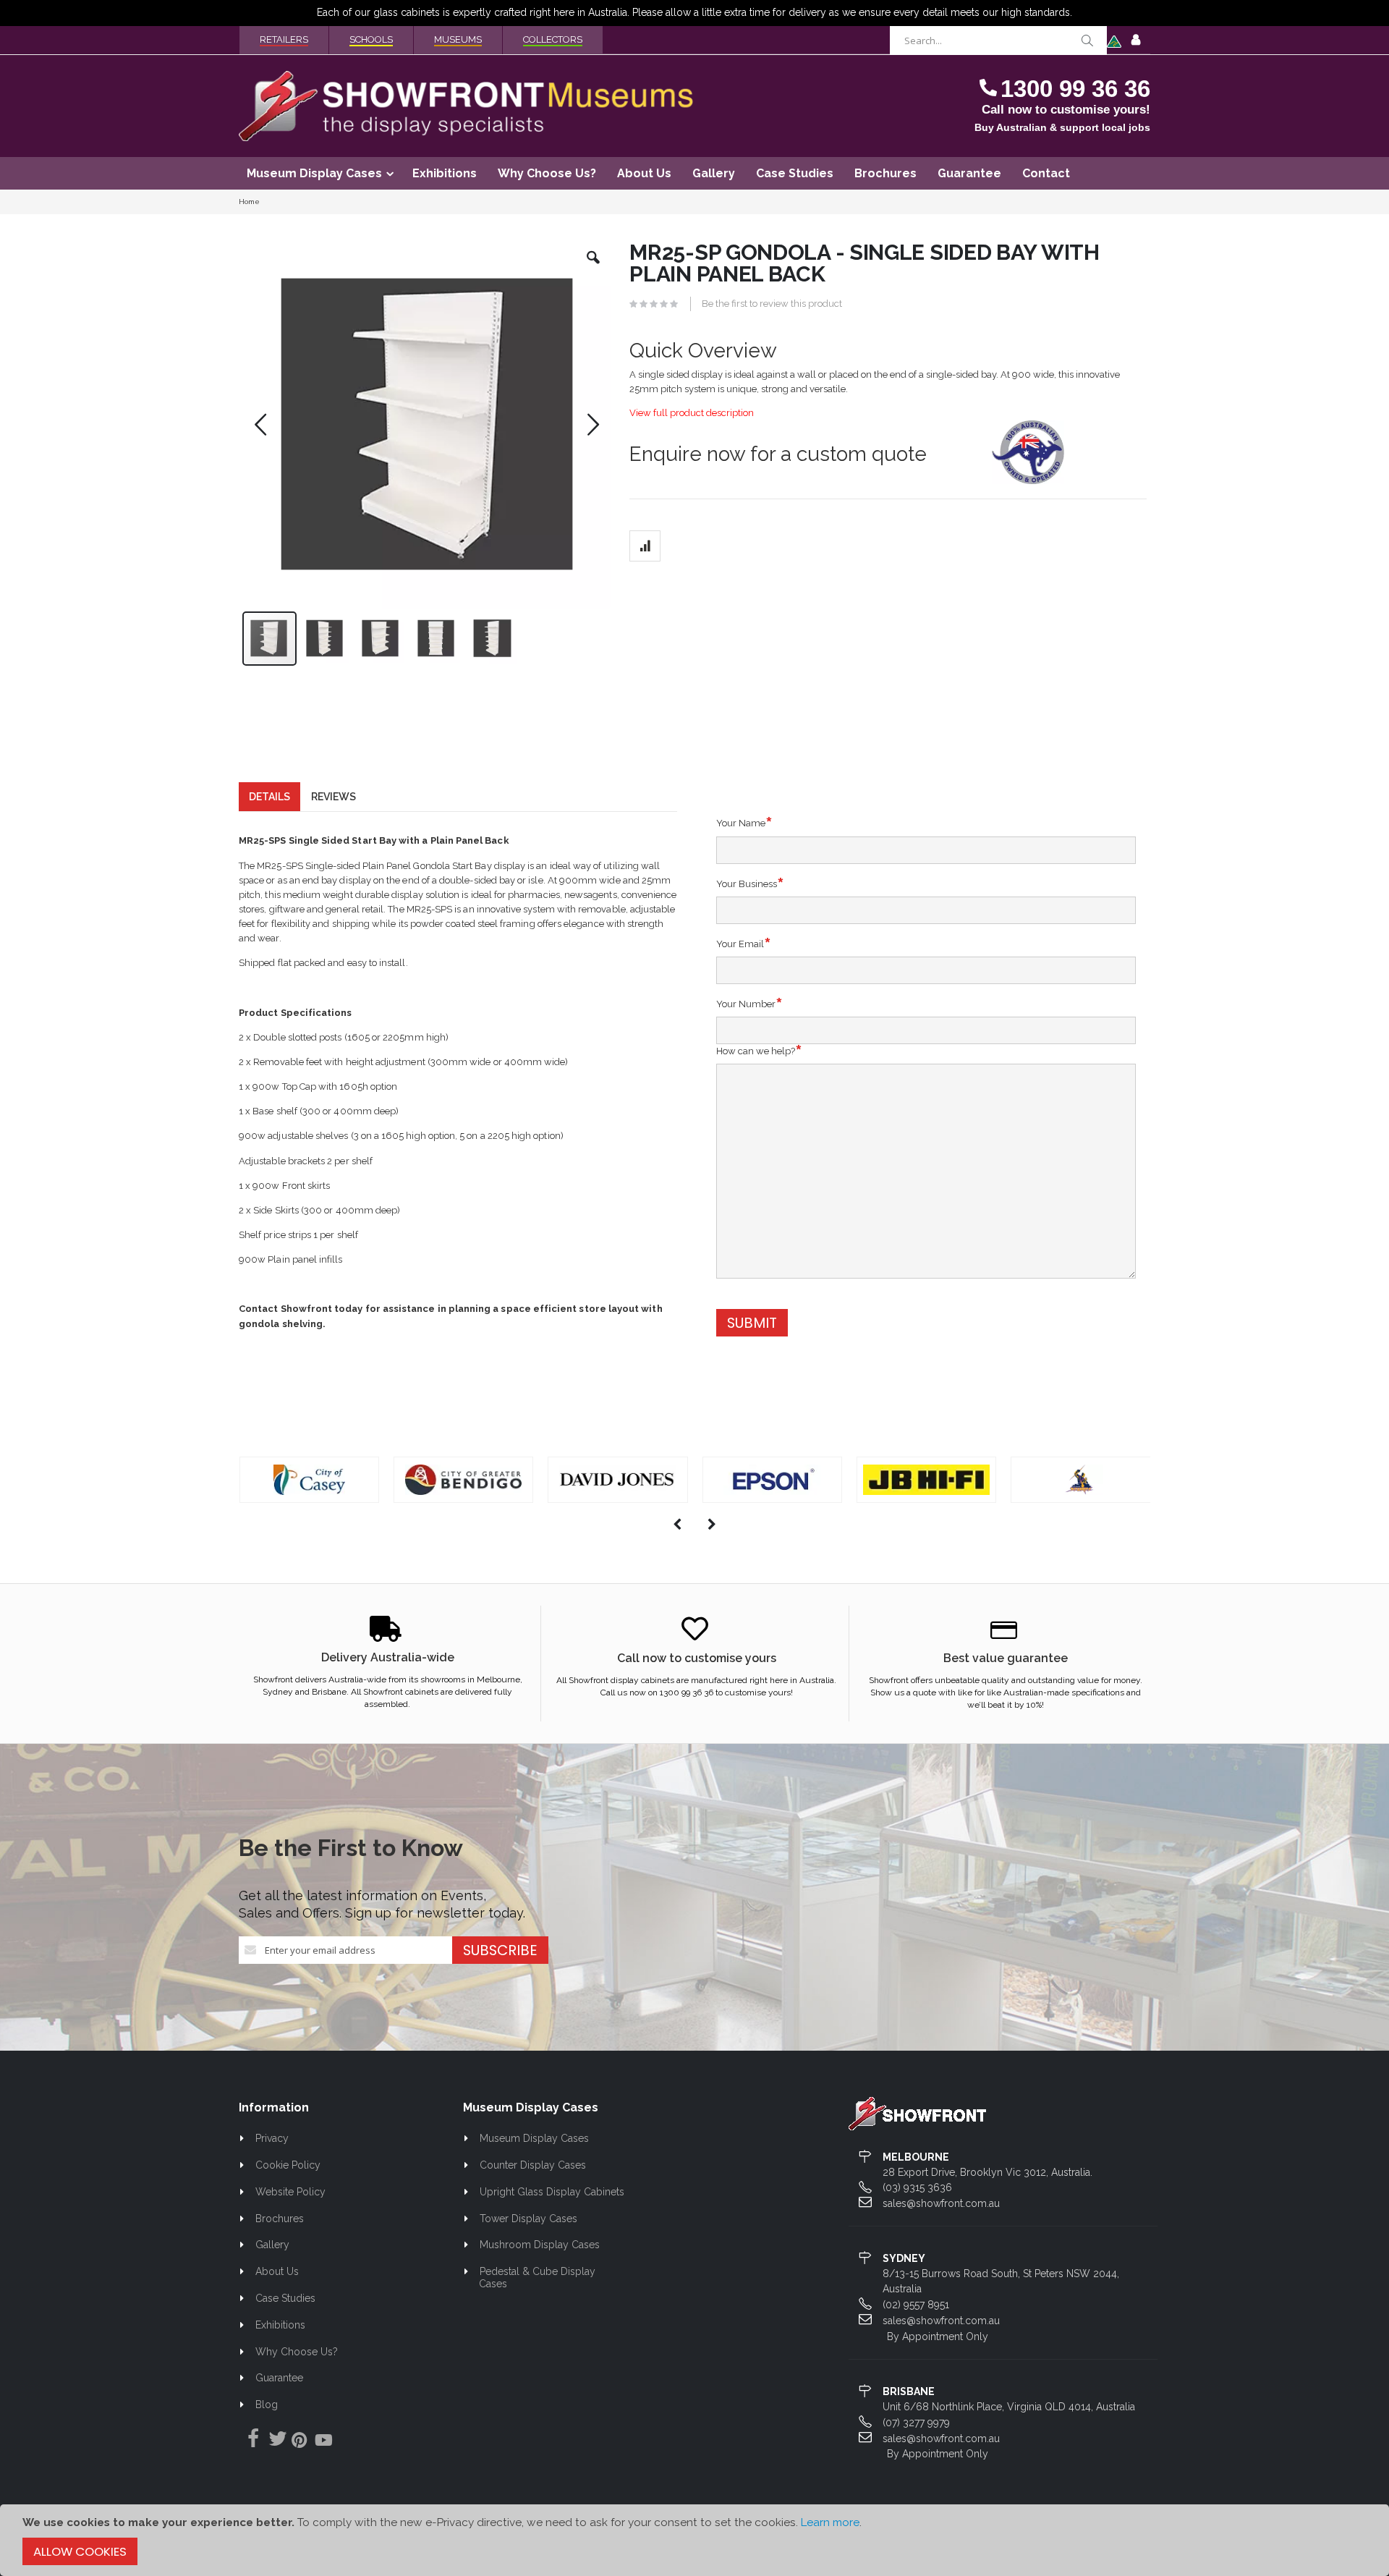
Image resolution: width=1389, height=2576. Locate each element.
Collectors (553, 39)
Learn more (830, 2522)
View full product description (692, 413)
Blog (267, 2405)
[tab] (269, 797)
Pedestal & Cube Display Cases (537, 2278)
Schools (371, 39)
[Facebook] (250, 2439)
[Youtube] (323, 2442)
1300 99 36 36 (1075, 89)
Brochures (280, 2219)
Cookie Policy (288, 2165)
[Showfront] (467, 106)
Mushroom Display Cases (540, 2245)
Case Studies (285, 2298)
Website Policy (290, 2192)
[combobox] (998, 41)
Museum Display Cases (534, 2138)
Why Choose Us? (297, 2352)
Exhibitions (280, 2325)
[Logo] (917, 2113)
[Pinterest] (299, 2442)
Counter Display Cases (533, 2165)
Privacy (272, 2138)
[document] (694, 2540)
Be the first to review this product (772, 304)
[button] (593, 268)
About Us (277, 2271)
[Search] (1087, 41)
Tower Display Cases (528, 2219)
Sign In (1136, 41)
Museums (458, 39)
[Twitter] (274, 2439)
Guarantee (279, 2378)
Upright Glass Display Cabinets (552, 2192)
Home (249, 202)
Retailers (284, 39)
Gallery (272, 2245)
